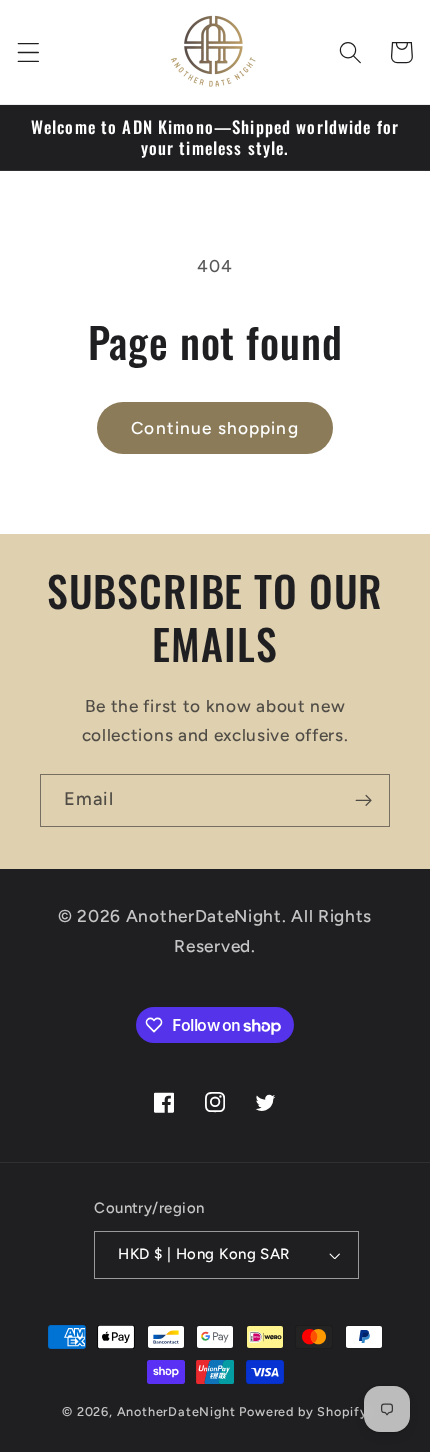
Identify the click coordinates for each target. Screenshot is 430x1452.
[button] (28, 52)
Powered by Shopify (303, 1411)
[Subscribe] (363, 801)
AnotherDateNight (176, 1411)
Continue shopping (215, 428)
